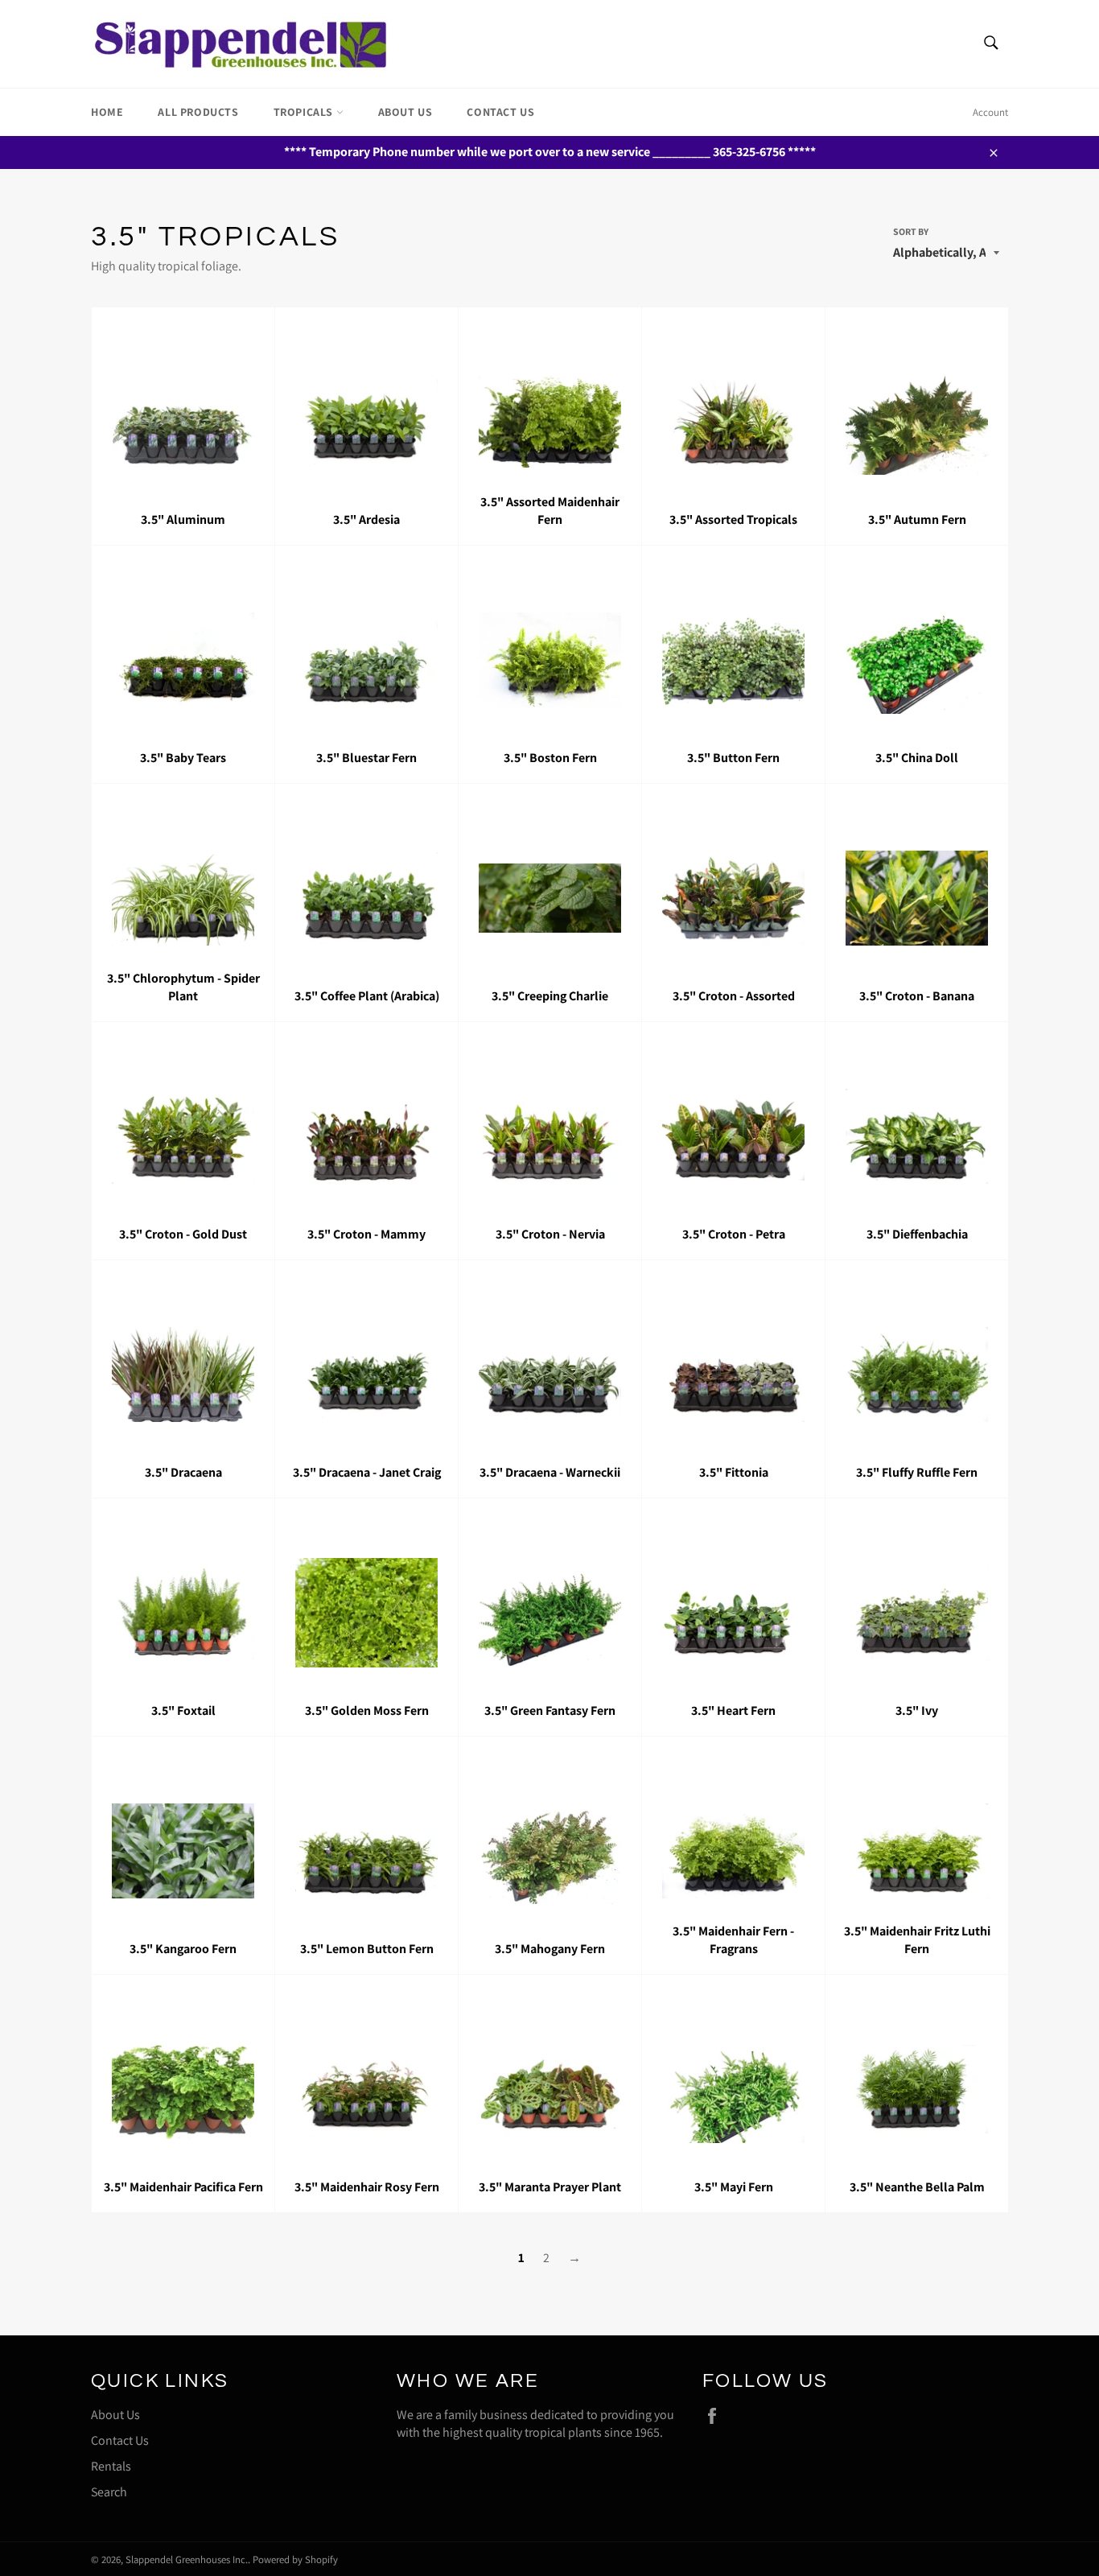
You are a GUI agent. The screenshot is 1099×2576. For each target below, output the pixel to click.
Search (109, 2492)
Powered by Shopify (295, 2560)
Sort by (911, 231)
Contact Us (500, 112)
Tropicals (305, 112)
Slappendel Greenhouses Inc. (187, 2560)
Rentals (111, 2466)
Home (107, 112)
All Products (198, 112)
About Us (405, 112)
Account (990, 112)
